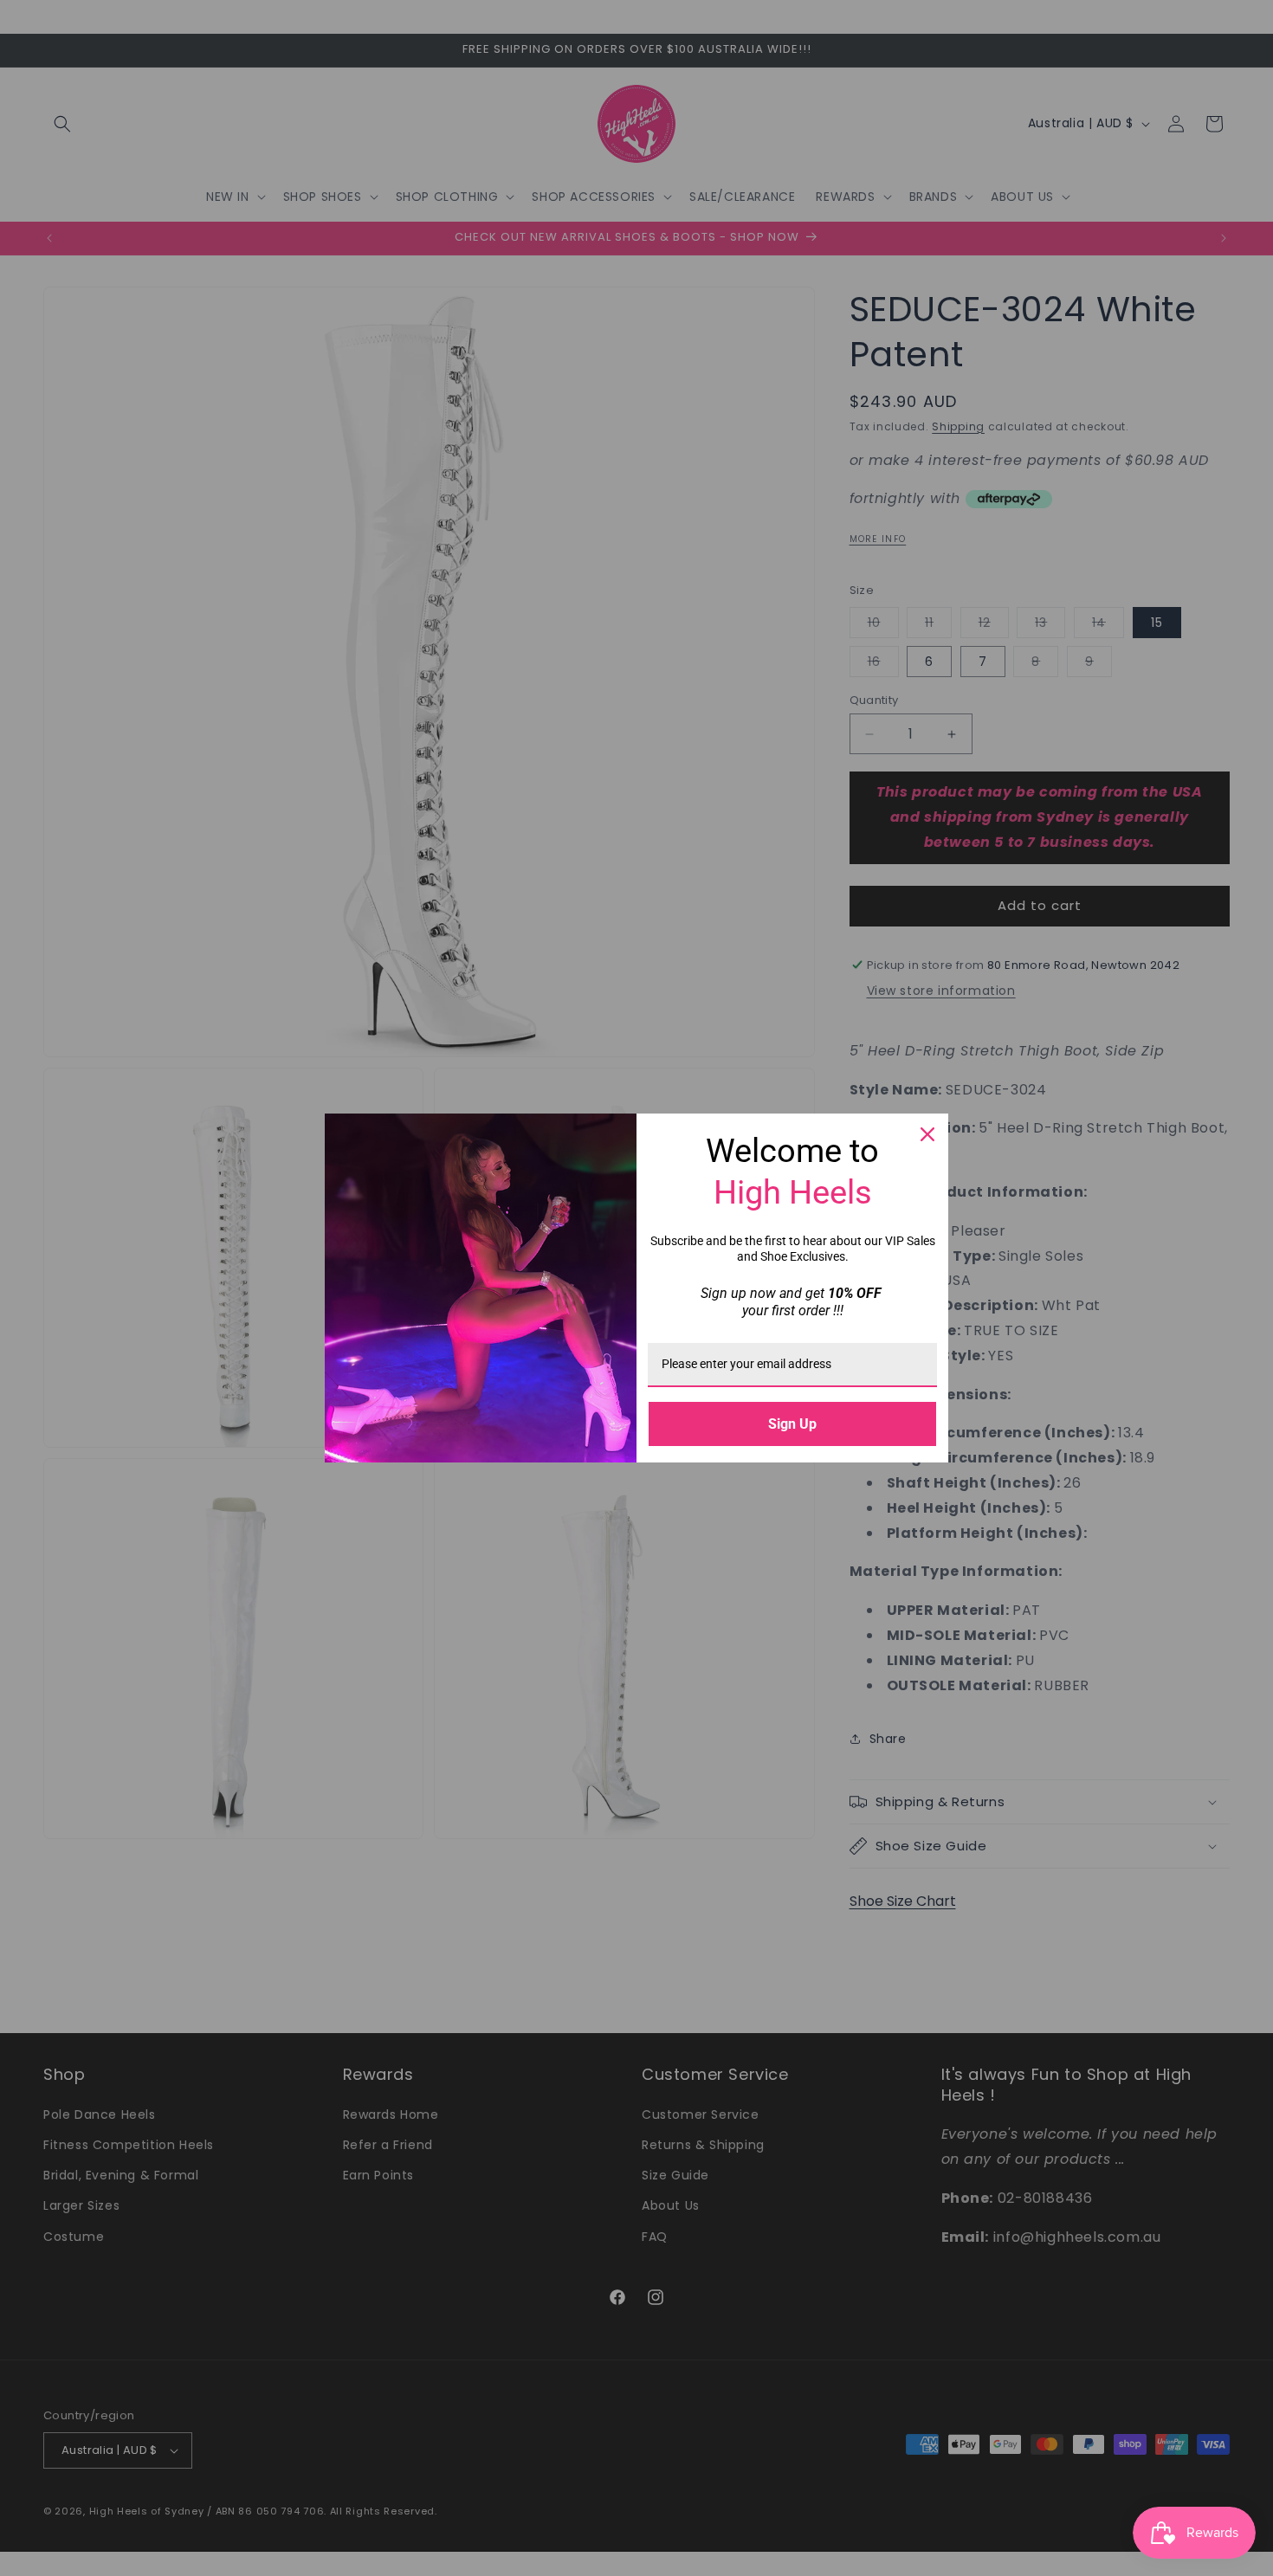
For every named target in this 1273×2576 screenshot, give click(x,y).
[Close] (927, 1134)
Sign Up (792, 1424)
